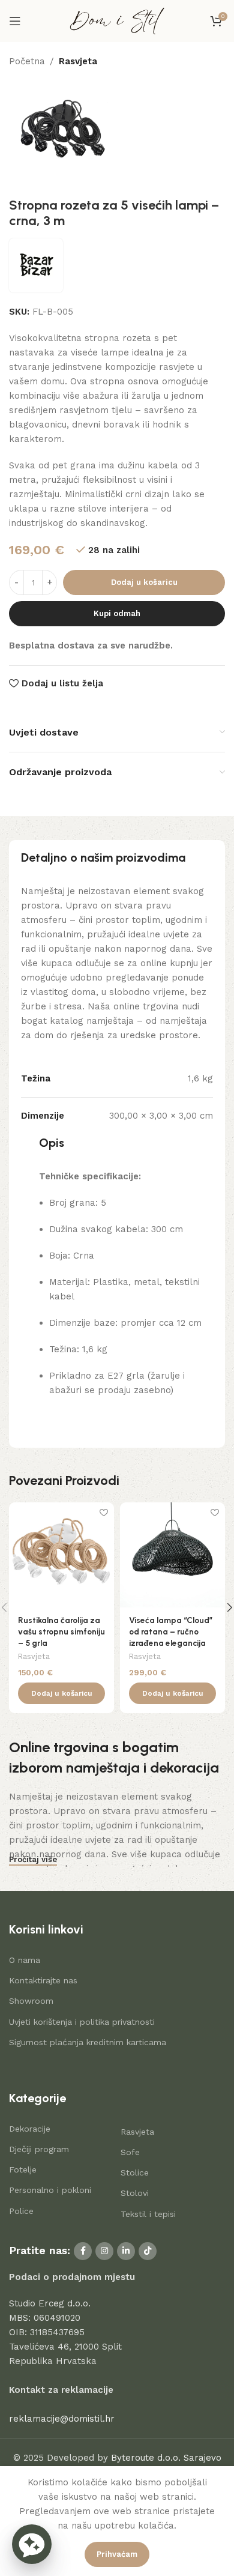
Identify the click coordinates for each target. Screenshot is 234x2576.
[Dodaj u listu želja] (103, 1513)
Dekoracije (30, 2129)
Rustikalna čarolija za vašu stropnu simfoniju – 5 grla (61, 1631)
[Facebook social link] (83, 2251)
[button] (61, 1693)
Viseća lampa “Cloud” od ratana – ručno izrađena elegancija (171, 1631)
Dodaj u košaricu (144, 582)
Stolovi (135, 2193)
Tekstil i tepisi (148, 2214)
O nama (25, 1960)
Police (21, 2211)
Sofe (130, 2152)
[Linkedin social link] (126, 2251)
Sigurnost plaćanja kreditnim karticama (88, 2042)
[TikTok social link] (148, 2251)
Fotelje (23, 2169)
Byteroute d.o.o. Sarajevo (166, 2458)
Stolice (135, 2172)
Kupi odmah (117, 613)
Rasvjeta (78, 61)
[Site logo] (117, 20)
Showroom (31, 2001)
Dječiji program (39, 2149)
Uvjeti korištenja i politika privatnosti (82, 2022)
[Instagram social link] (104, 2251)
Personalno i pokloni (50, 2190)
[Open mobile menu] (15, 21)
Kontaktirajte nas (43, 1980)
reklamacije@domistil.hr (62, 2419)
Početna (27, 61)
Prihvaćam (117, 2554)
